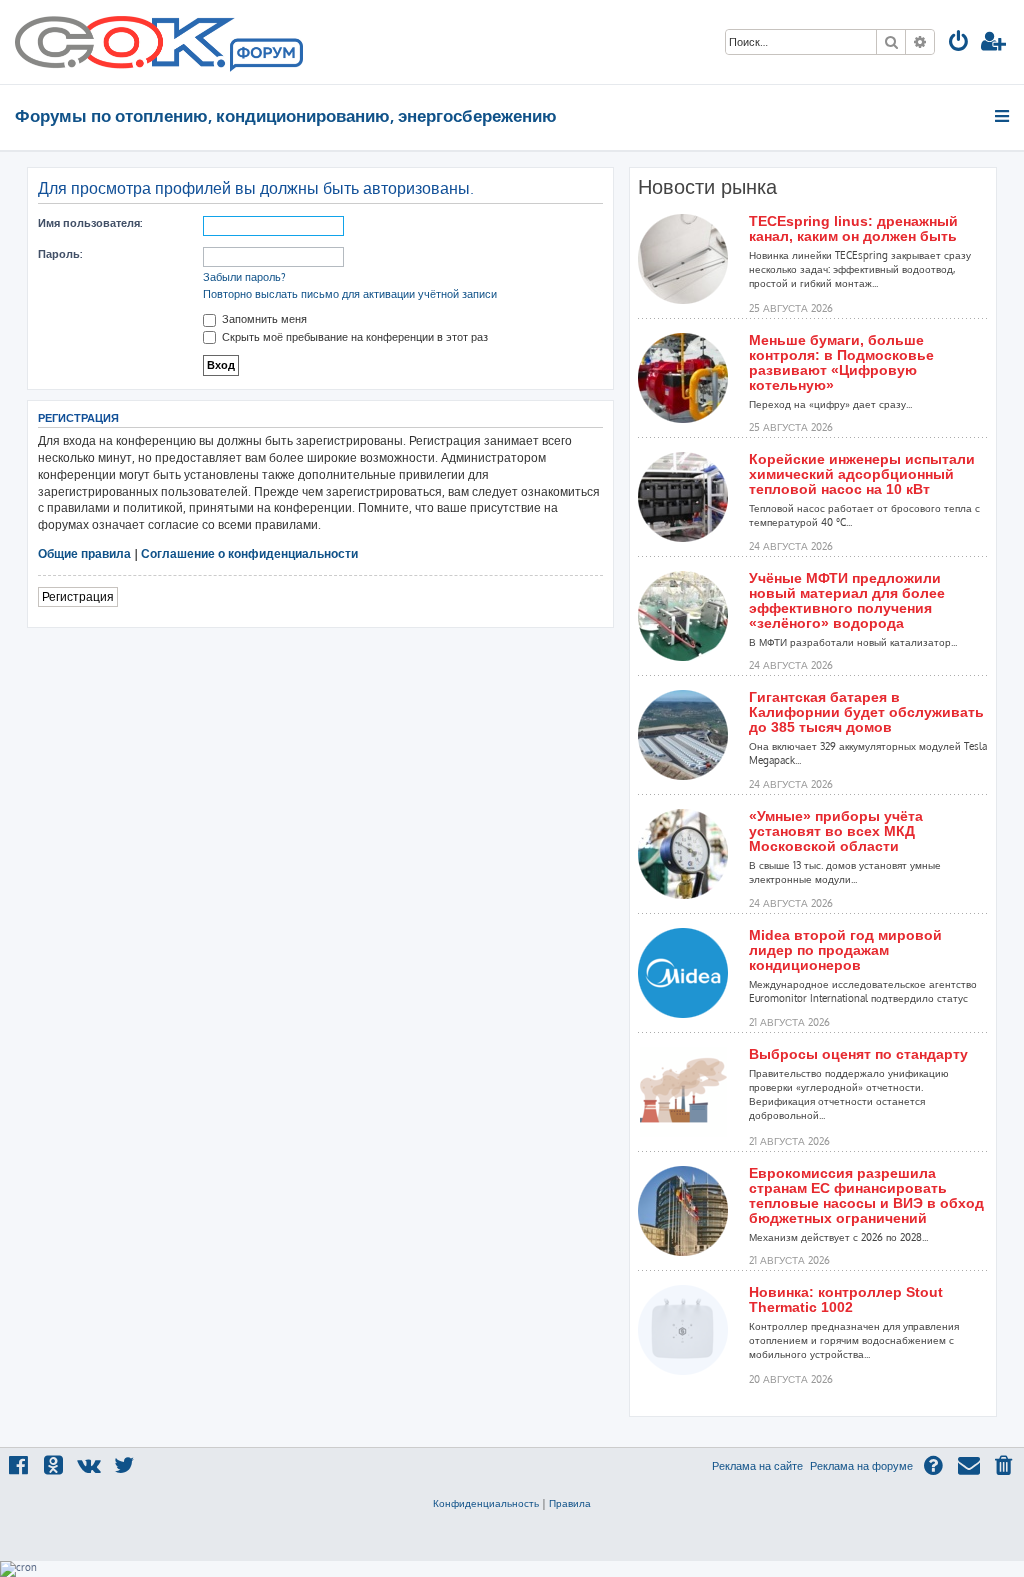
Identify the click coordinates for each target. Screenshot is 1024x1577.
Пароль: (60, 254)
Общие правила (84, 553)
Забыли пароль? (244, 277)
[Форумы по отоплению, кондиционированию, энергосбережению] (265, 56)
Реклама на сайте (757, 1466)
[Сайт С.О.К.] (159, 42)
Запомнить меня (263, 319)
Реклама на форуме (861, 1466)
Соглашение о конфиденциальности (249, 553)
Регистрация (78, 596)
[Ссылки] (1003, 116)
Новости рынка (707, 187)
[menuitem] (959, 43)
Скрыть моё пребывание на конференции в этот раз (353, 337)
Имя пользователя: (90, 223)
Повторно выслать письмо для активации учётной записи (350, 294)
